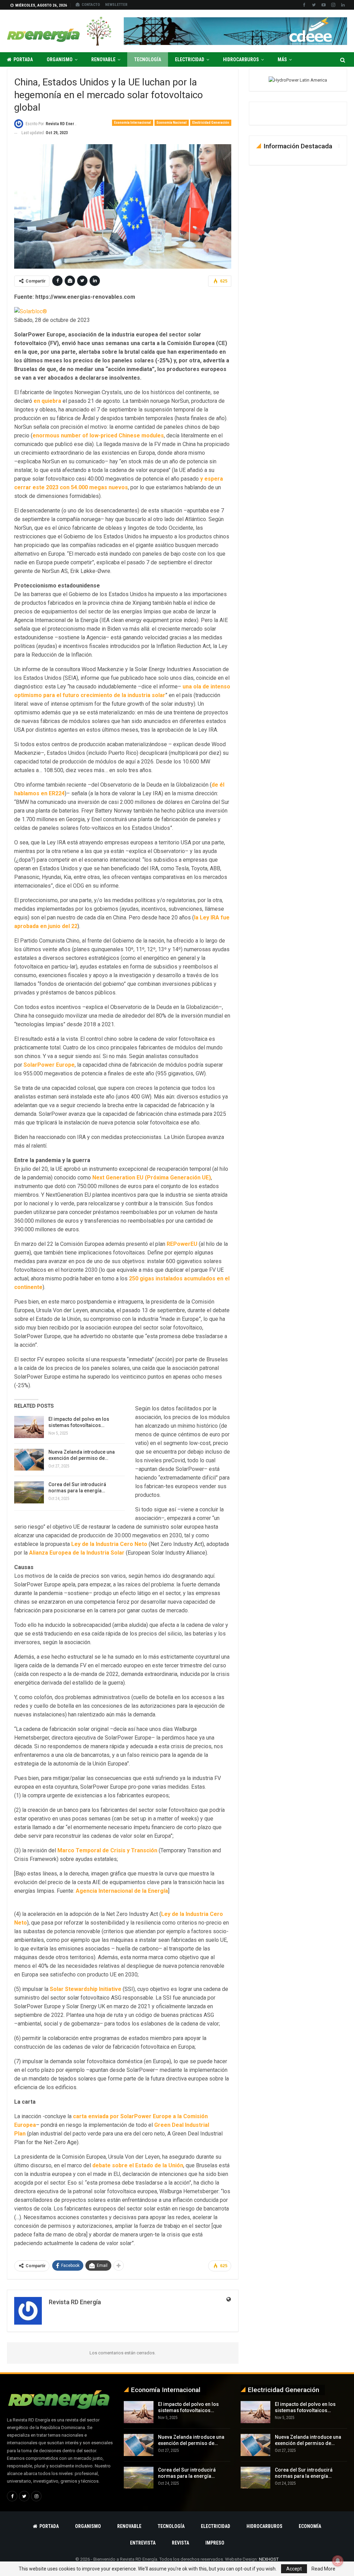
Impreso (215, 2543)
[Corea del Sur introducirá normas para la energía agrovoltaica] (29, 1492)
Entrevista (143, 2543)
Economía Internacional (133, 123)
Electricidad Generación (211, 123)
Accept (294, 2569)
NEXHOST (269, 2559)
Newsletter (116, 5)
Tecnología (148, 59)
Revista (180, 2543)
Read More (323, 2569)
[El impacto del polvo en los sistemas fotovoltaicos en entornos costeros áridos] (29, 1427)
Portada (23, 59)
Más (282, 59)
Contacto (91, 5)
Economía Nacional (172, 123)
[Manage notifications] (338, 2561)
